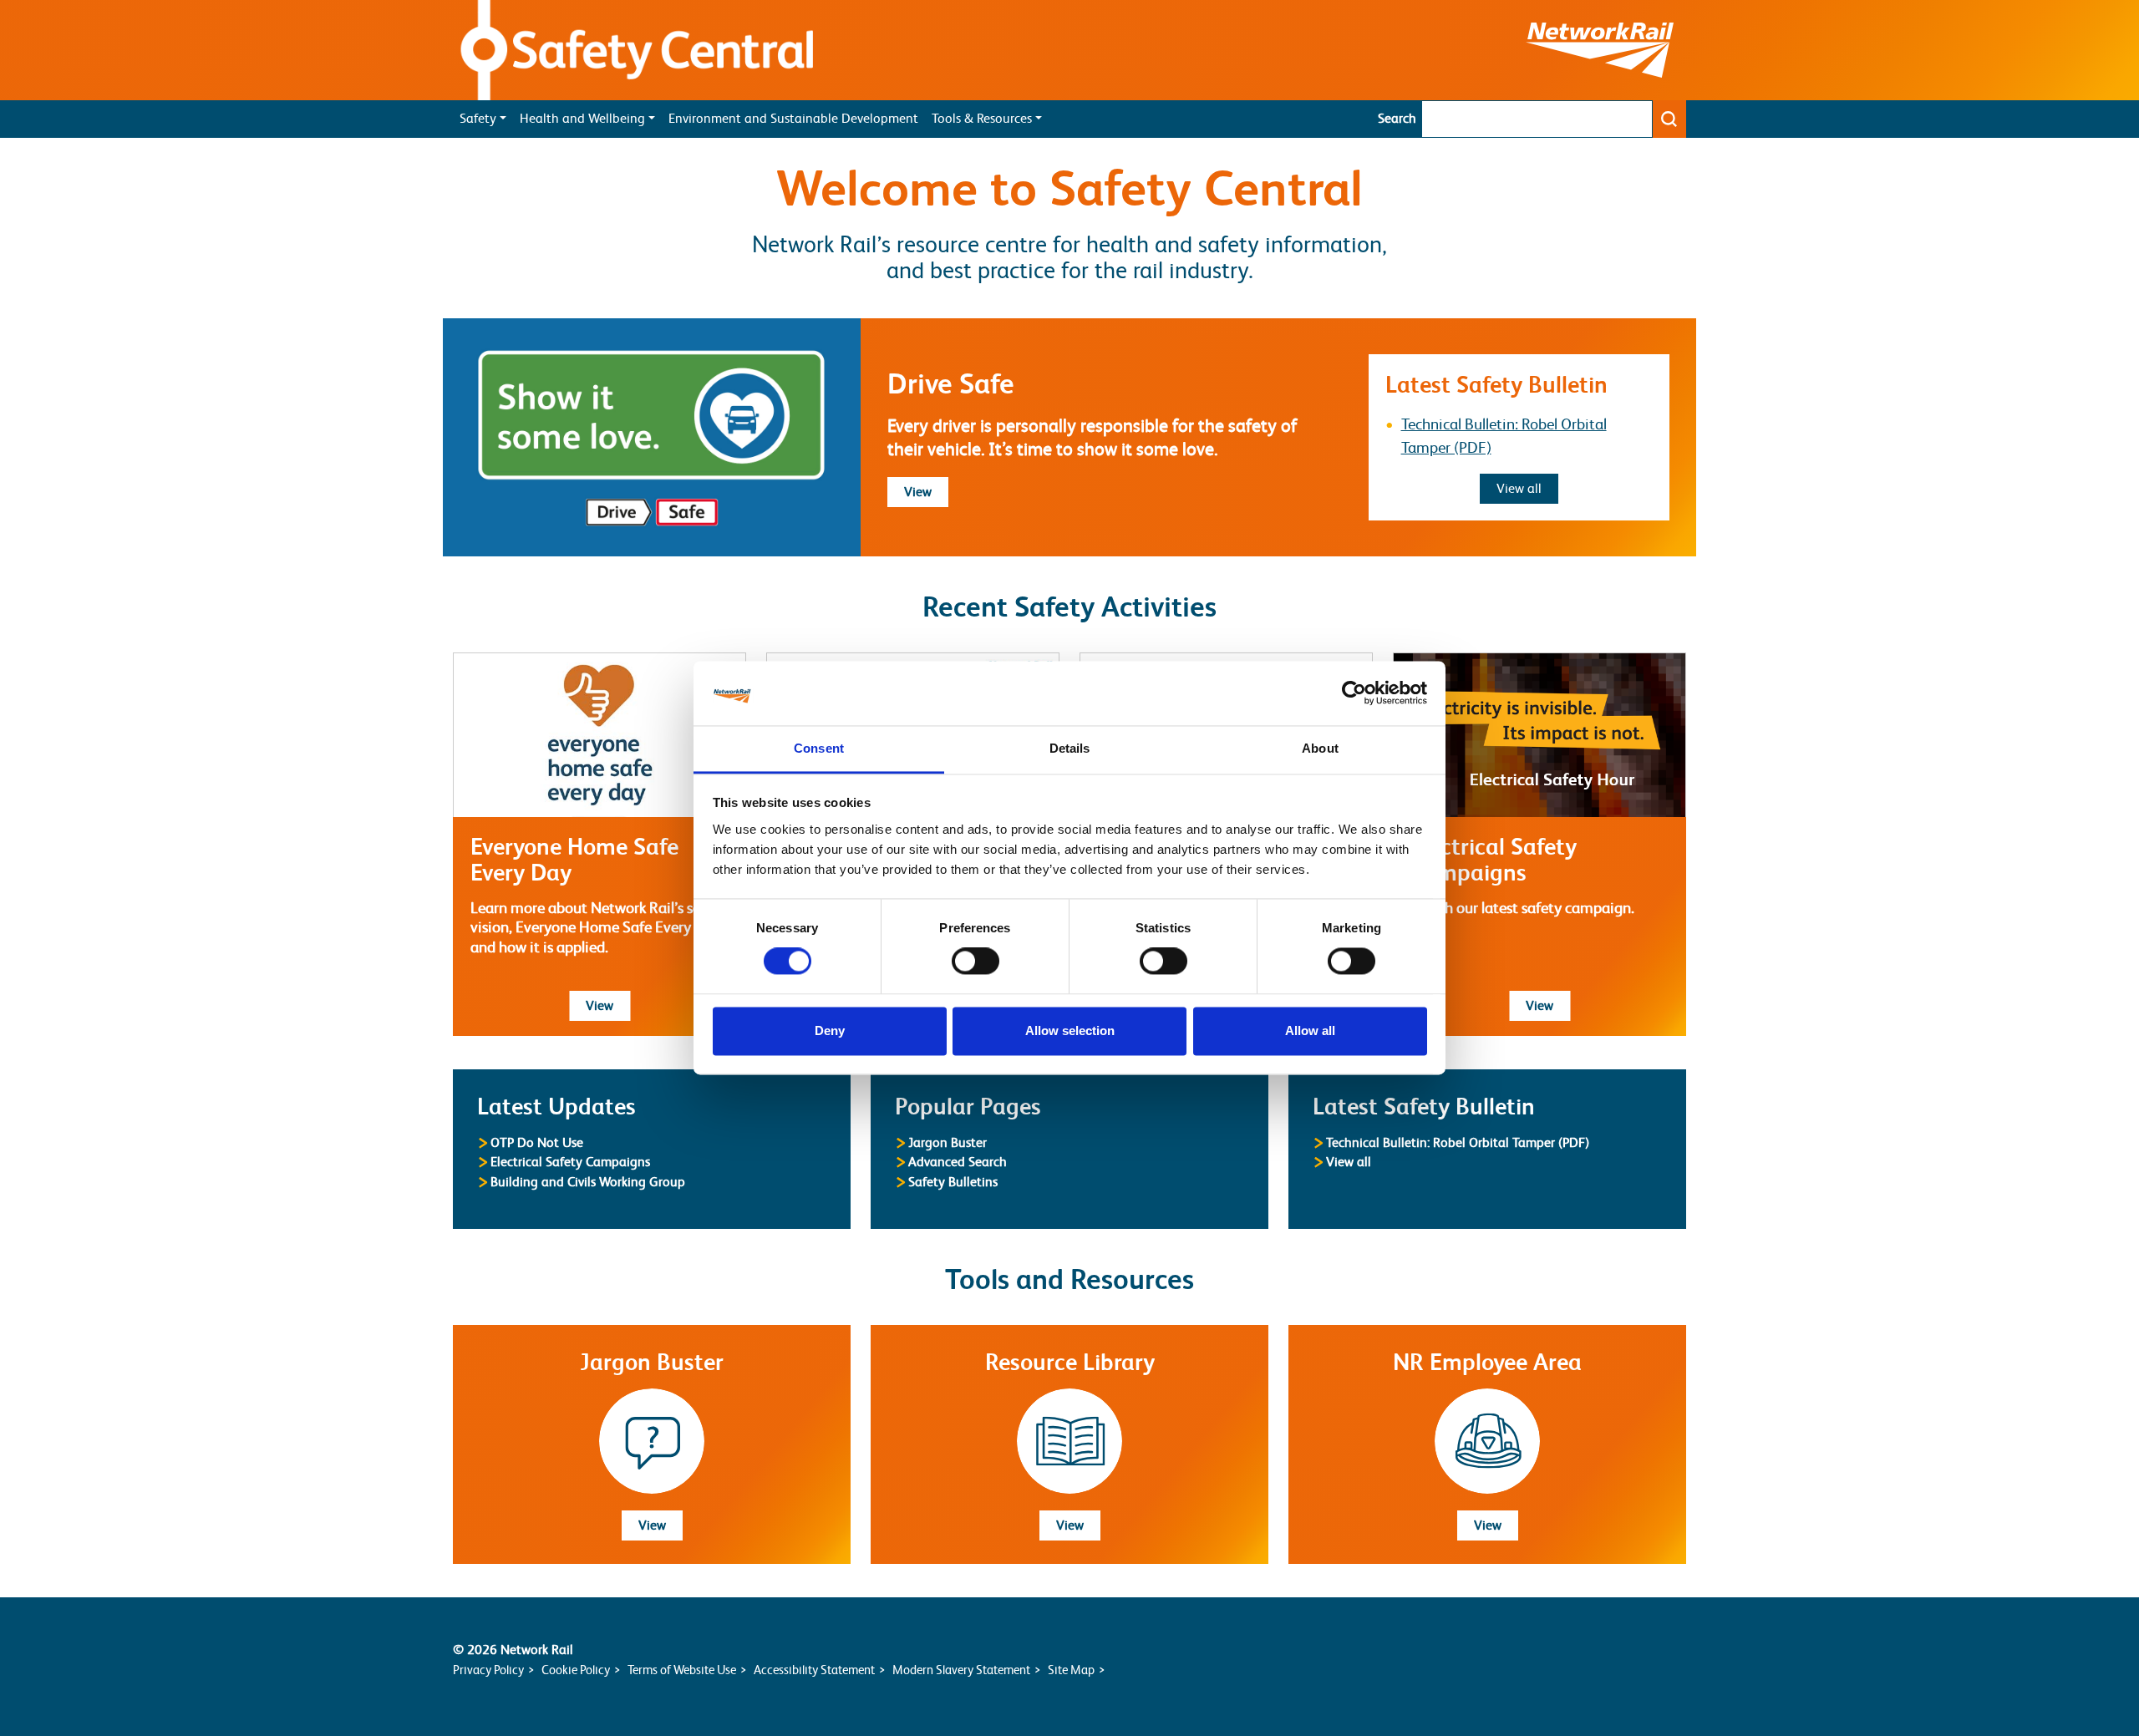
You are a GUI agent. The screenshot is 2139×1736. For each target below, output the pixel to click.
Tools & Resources (982, 119)
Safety (478, 119)
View (926, 492)
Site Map (1071, 1670)
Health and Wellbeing (582, 119)
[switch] (976, 962)
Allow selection (1070, 1030)
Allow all (1310, 1030)
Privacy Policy (488, 1670)
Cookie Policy (576, 1670)
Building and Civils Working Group (588, 1182)
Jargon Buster (948, 1142)
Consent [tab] (819, 748)
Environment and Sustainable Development (793, 119)
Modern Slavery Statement (961, 1670)
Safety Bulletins (953, 1182)
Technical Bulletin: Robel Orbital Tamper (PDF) (1458, 1142)
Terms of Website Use (682, 1670)
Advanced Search (958, 1162)
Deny (830, 1030)
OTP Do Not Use (537, 1142)
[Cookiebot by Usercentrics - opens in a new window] (1354, 693)
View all (1527, 488)
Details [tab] (1070, 748)
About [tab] (1320, 748)
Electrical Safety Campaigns (570, 1162)
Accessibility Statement (814, 1670)
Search (1397, 119)
